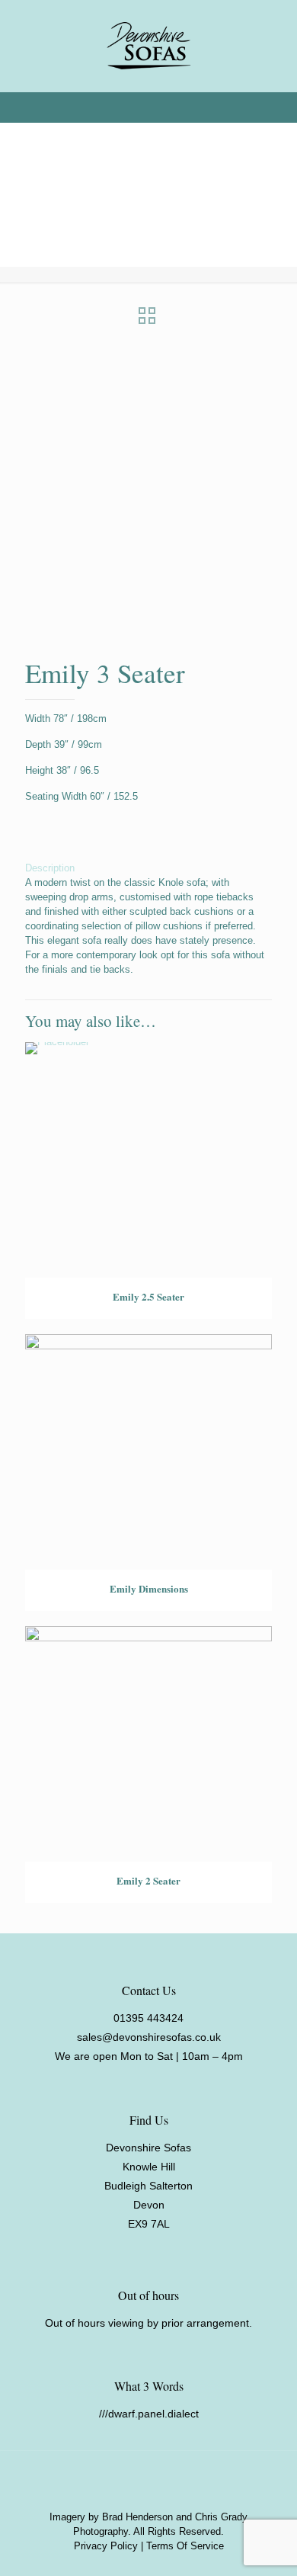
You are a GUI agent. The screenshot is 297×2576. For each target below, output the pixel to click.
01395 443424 (148, 2018)
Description (50, 868)
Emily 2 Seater (148, 1880)
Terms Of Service (185, 2546)
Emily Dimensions (149, 1588)
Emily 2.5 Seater (148, 1296)
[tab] (148, 868)
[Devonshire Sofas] (148, 46)
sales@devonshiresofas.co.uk (149, 2037)
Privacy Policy (106, 2546)
